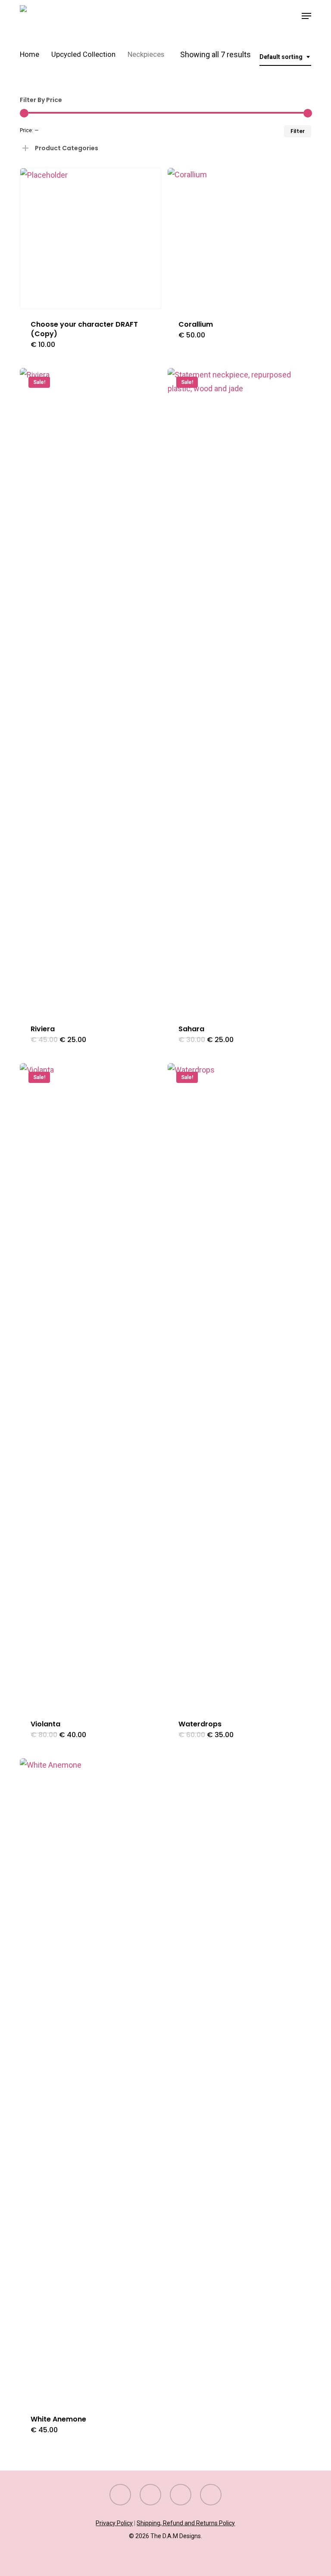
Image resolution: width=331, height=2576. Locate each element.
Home (30, 54)
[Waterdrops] (238, 1386)
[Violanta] (91, 1386)
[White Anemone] (91, 2081)
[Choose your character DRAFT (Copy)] (91, 238)
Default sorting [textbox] (281, 57)
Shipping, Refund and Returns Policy (186, 2523)
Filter (298, 131)
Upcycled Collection (83, 54)
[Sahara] (238, 691)
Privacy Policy (114, 2523)
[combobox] (285, 57)
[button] (306, 16)
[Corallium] (238, 238)
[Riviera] (91, 691)
